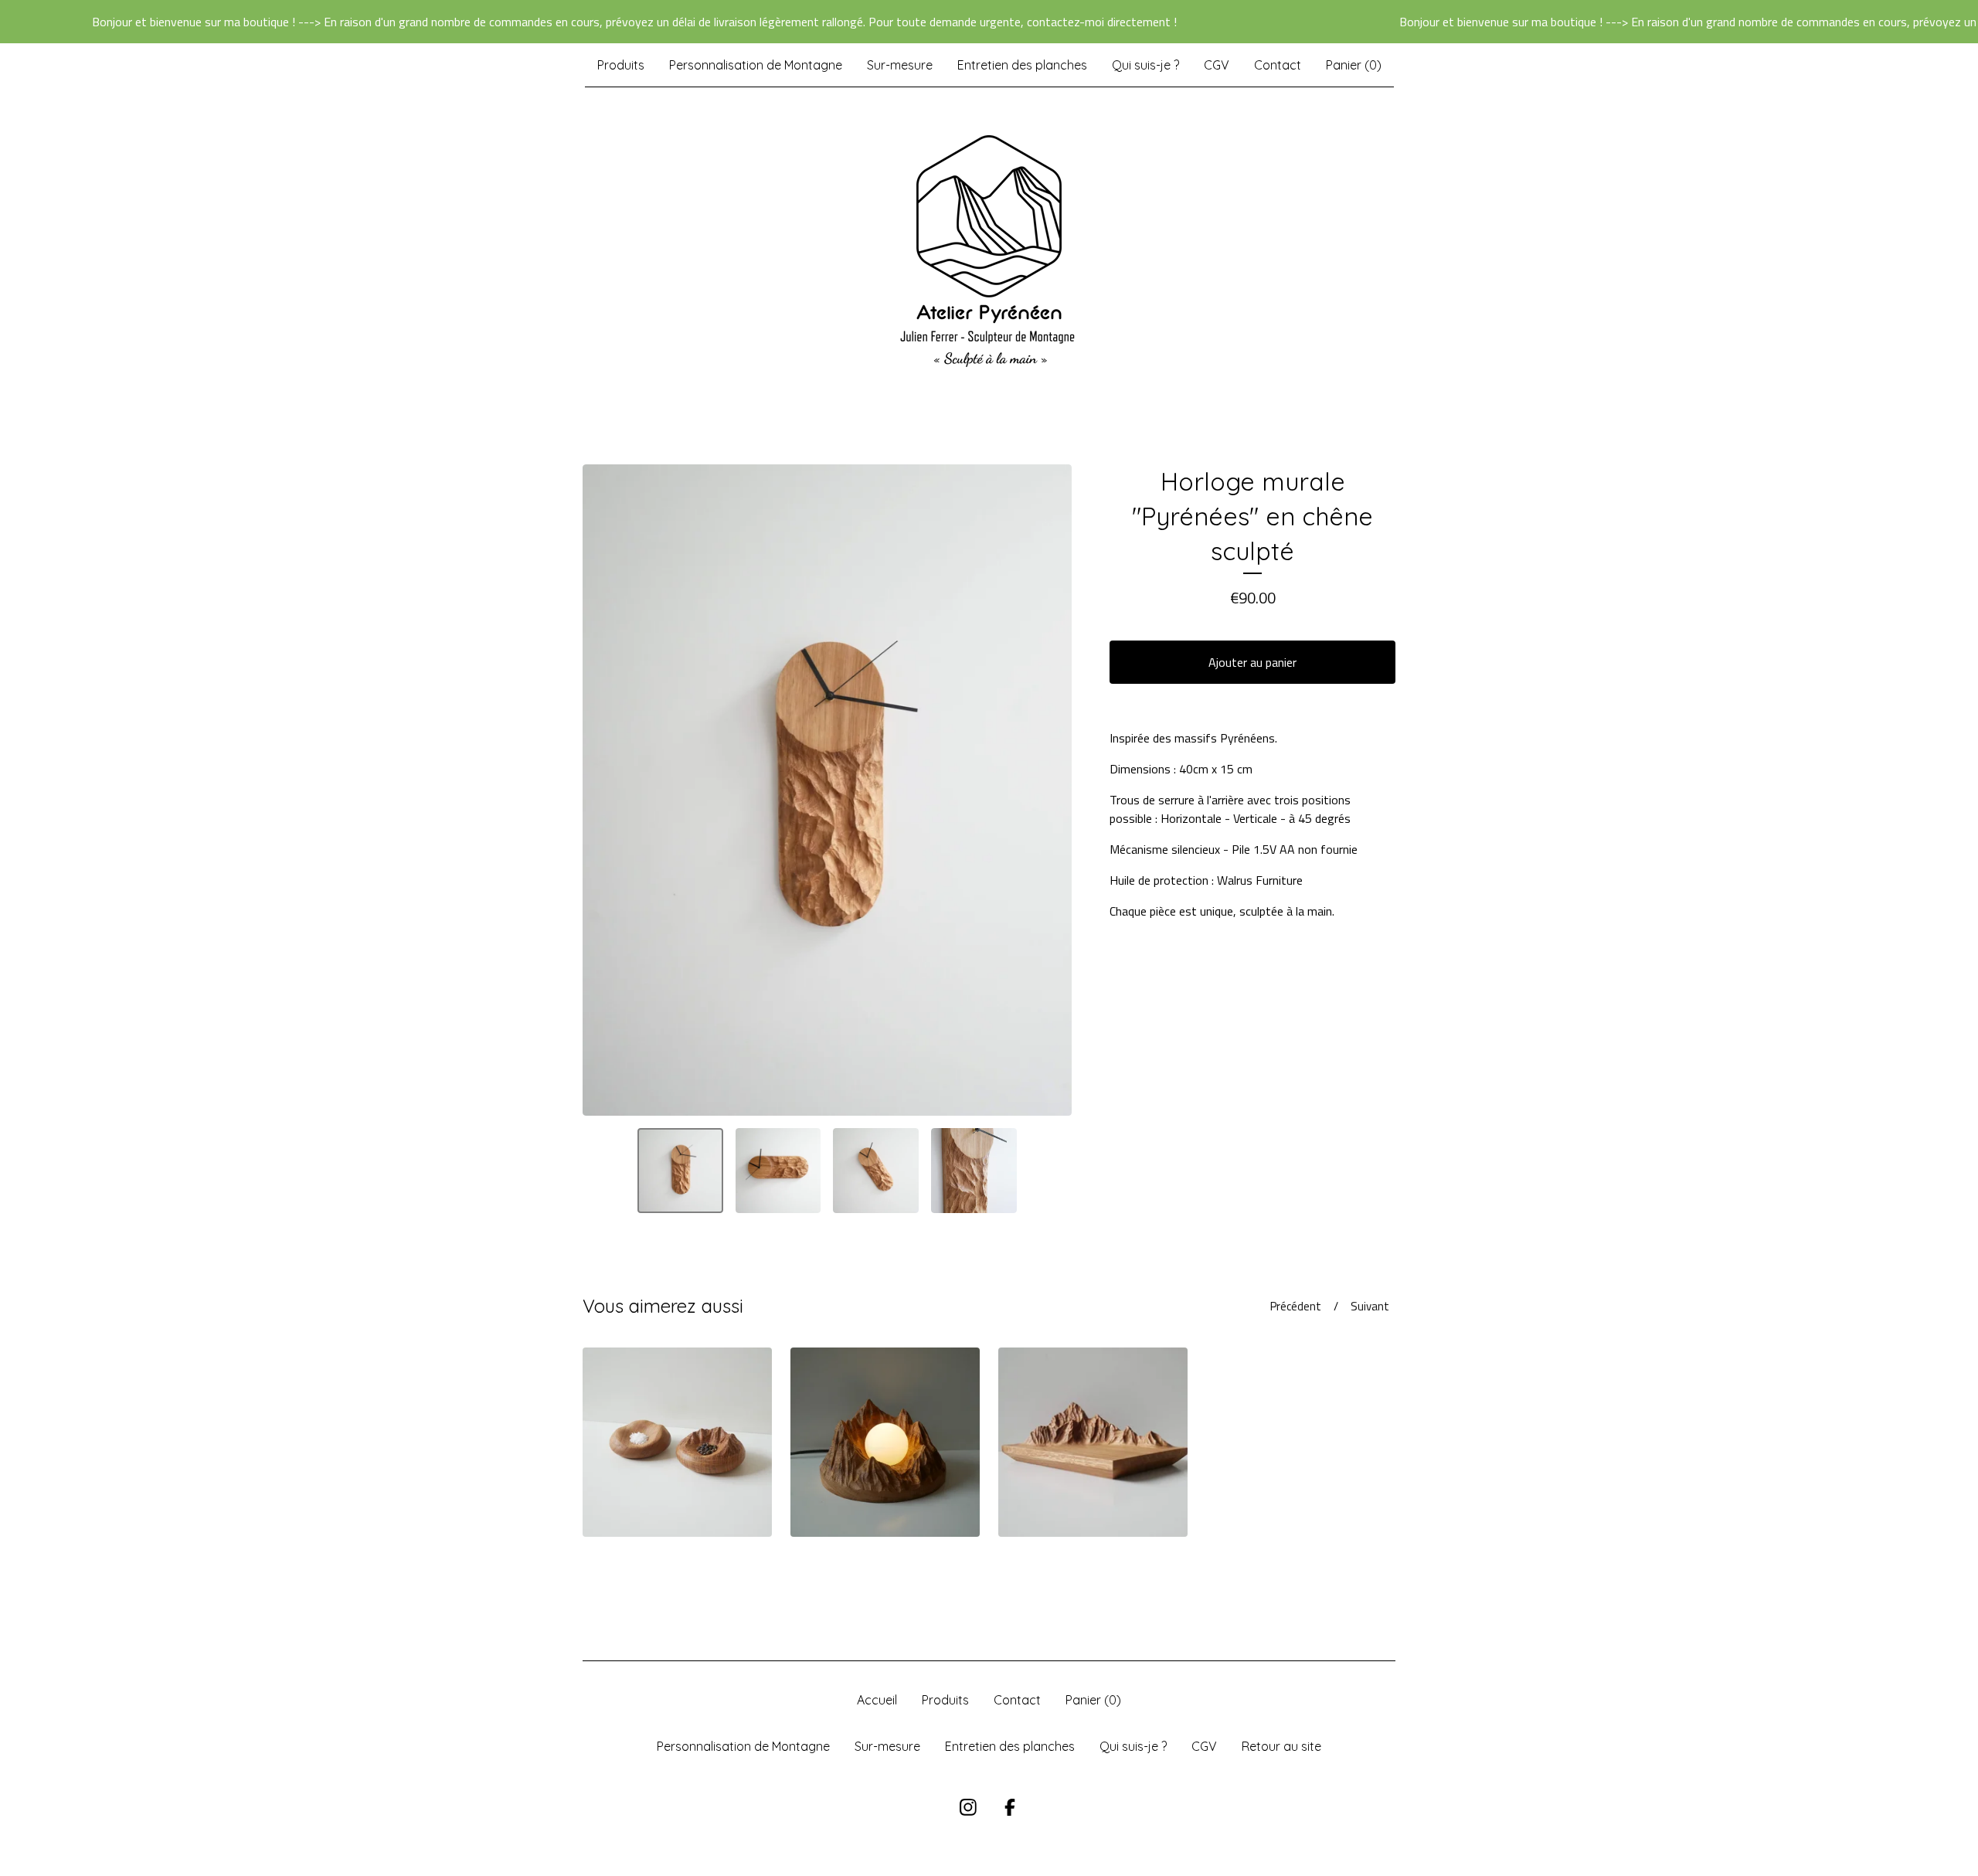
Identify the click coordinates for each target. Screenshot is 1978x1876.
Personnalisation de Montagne (756, 65)
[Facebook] (1010, 1807)
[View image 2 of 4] (778, 1171)
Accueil (877, 1700)
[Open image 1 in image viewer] (827, 790)
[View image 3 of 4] (876, 1171)
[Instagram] (968, 1807)
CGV (1217, 65)
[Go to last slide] (604, 790)
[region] (989, 22)
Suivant (1370, 1306)
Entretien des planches (1022, 65)
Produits (621, 65)
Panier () (1354, 65)
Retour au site (1281, 1746)
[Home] (989, 251)
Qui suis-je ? (1145, 65)
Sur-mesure (900, 65)
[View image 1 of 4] (680, 1171)
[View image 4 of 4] (974, 1171)
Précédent (1296, 1306)
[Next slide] (1050, 790)
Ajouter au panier (1252, 662)
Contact (1278, 65)
